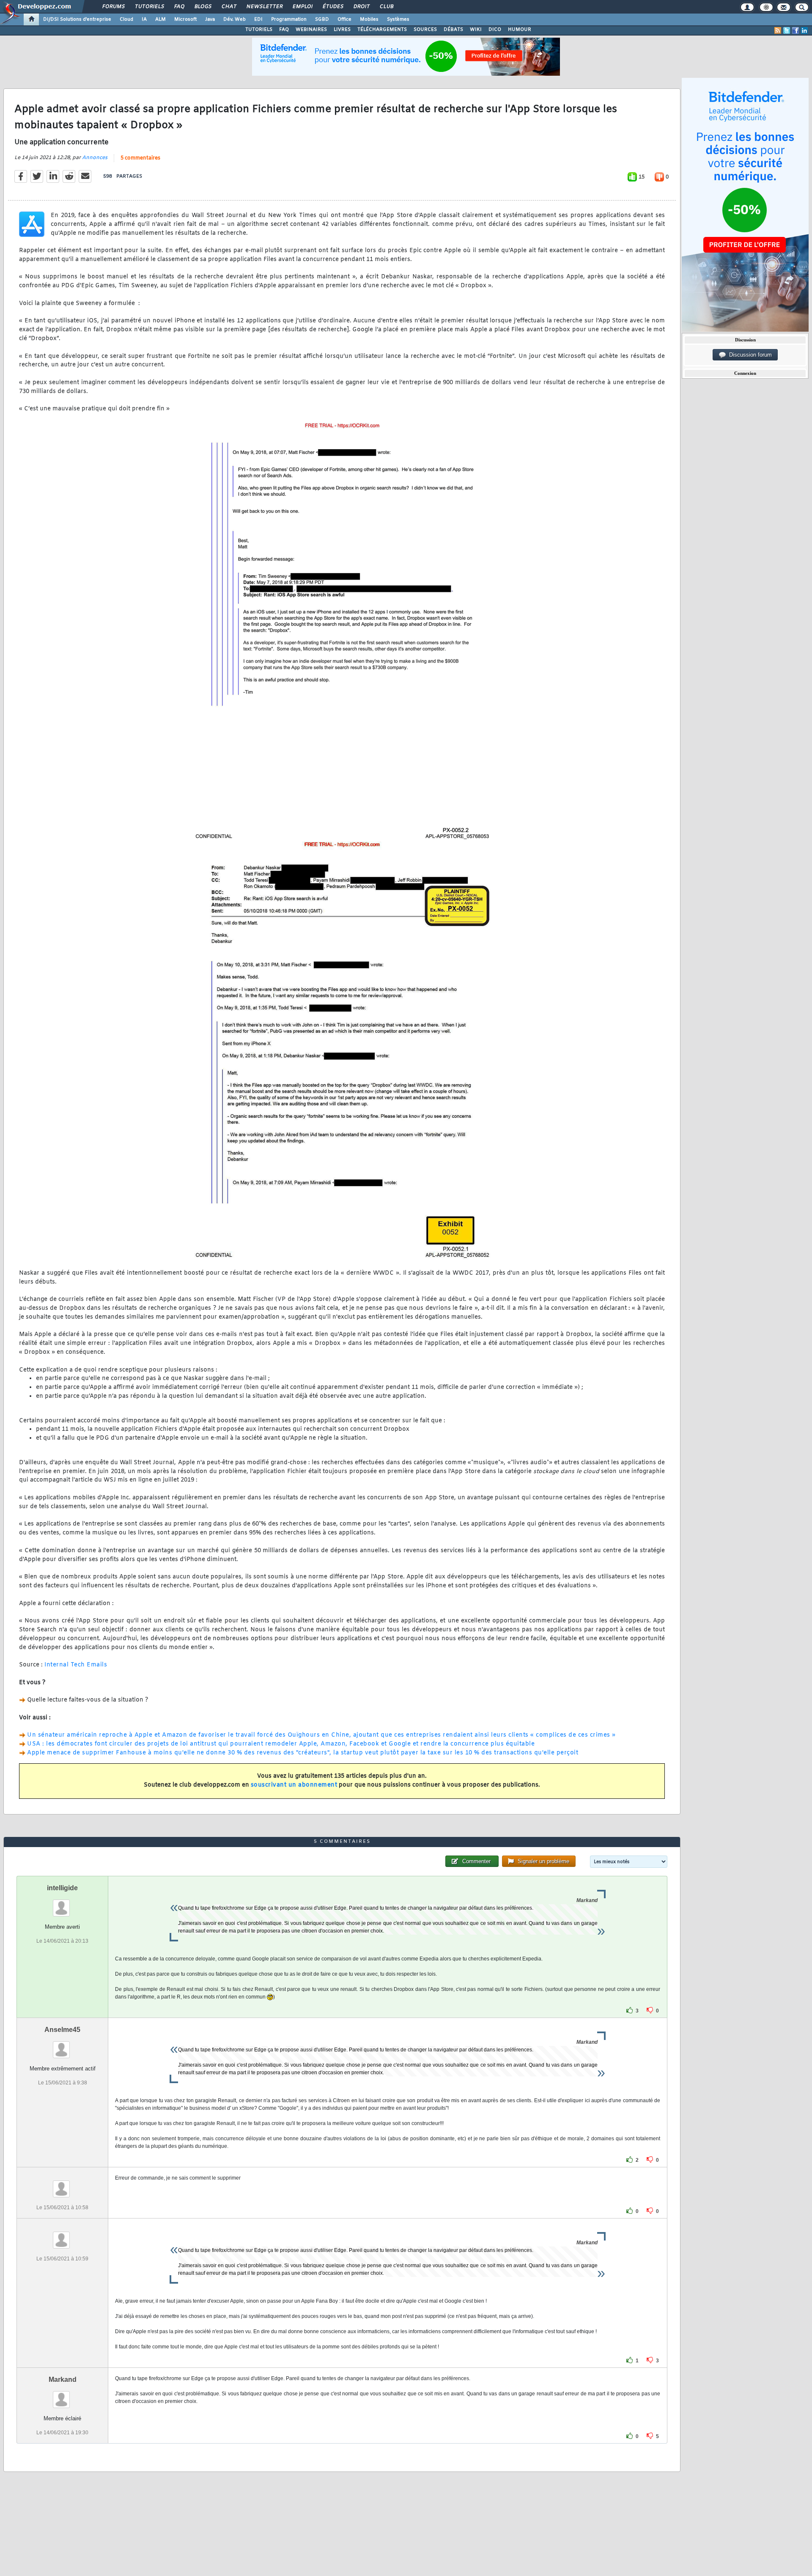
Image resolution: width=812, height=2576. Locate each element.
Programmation (289, 19)
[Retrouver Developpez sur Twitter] (787, 30)
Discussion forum (749, 355)
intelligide (62, 1888)
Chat (229, 7)
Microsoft (185, 19)
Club (386, 7)
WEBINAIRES (311, 30)
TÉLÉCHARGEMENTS (382, 30)
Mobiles (369, 19)
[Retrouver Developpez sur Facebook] (796, 30)
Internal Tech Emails (76, 1665)
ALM (160, 19)
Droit (361, 7)
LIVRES (342, 30)
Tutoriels (149, 7)
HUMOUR (520, 30)
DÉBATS (453, 30)
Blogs (203, 7)
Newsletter (264, 7)
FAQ (179, 7)
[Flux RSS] (778, 30)
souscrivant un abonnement (294, 1785)
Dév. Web (235, 19)
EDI (258, 19)
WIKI (476, 30)
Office (344, 19)
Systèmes (398, 19)
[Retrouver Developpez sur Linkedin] (804, 30)
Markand (63, 2379)
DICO (495, 30)
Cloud (126, 19)
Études (333, 7)
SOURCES (425, 30)
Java (210, 19)
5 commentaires (140, 158)
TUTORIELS (259, 30)
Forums (113, 7)
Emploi (302, 7)
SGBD (322, 19)
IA (144, 19)
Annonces (95, 158)
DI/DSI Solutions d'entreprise (77, 19)
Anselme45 (62, 2030)
